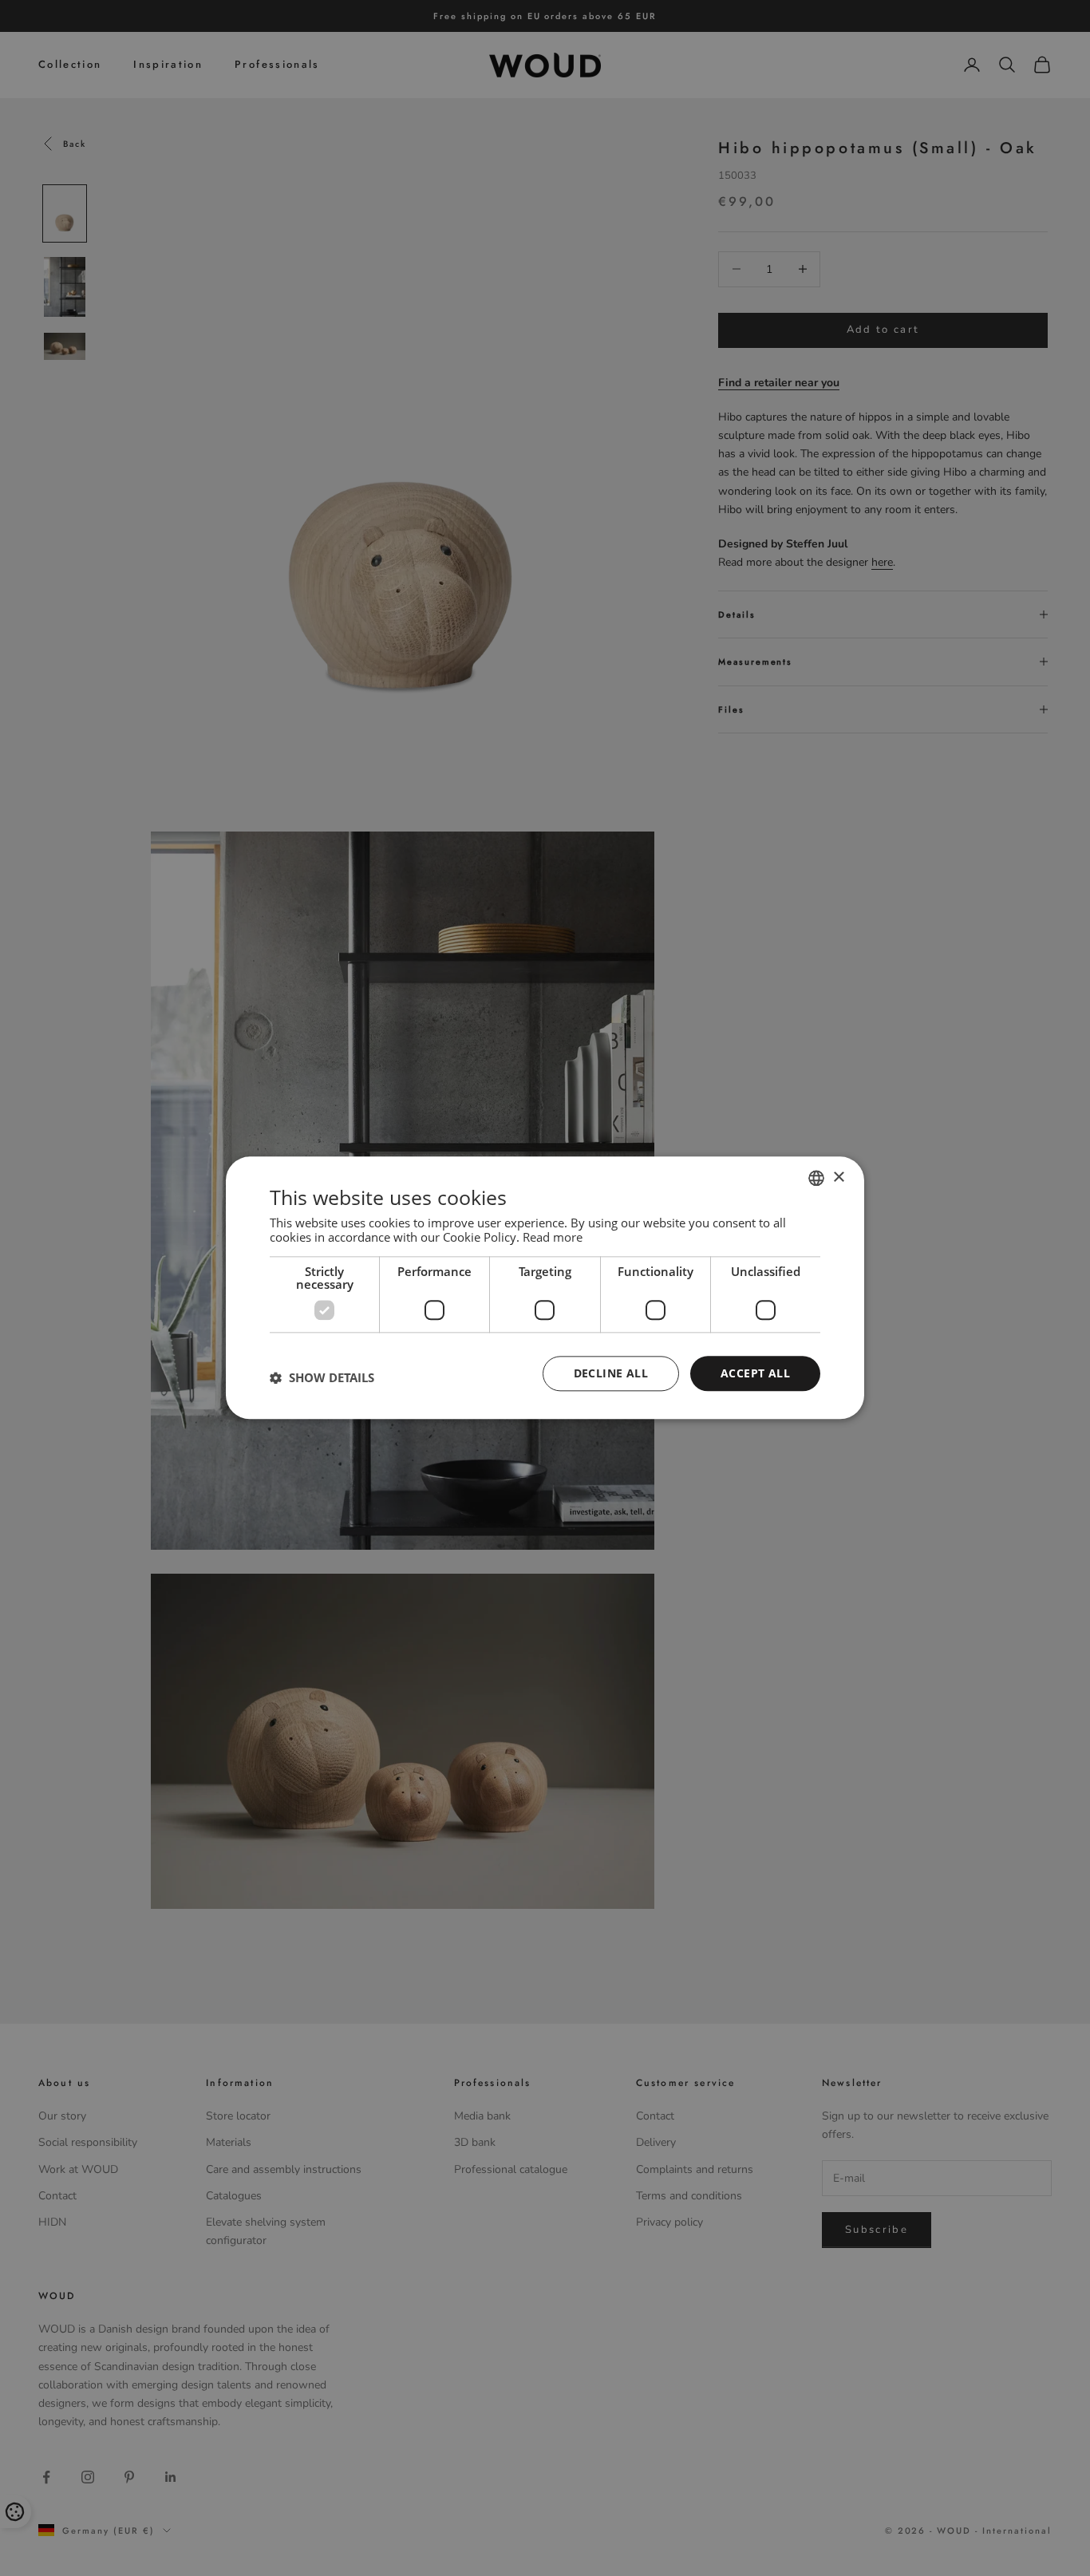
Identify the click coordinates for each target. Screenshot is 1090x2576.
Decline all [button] (611, 1373)
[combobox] (816, 1178)
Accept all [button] (755, 1373)
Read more (553, 1237)
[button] (322, 1377)
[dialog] (545, 1288)
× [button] (838, 1177)
